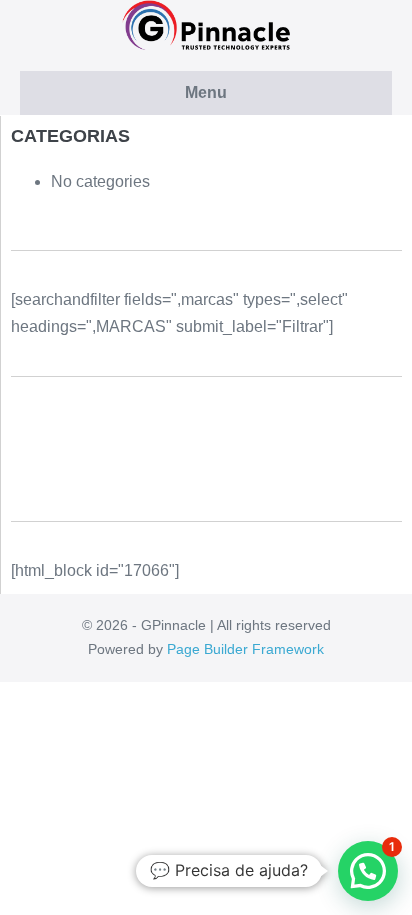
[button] (368, 871)
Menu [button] (206, 92)
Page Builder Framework (245, 649)
